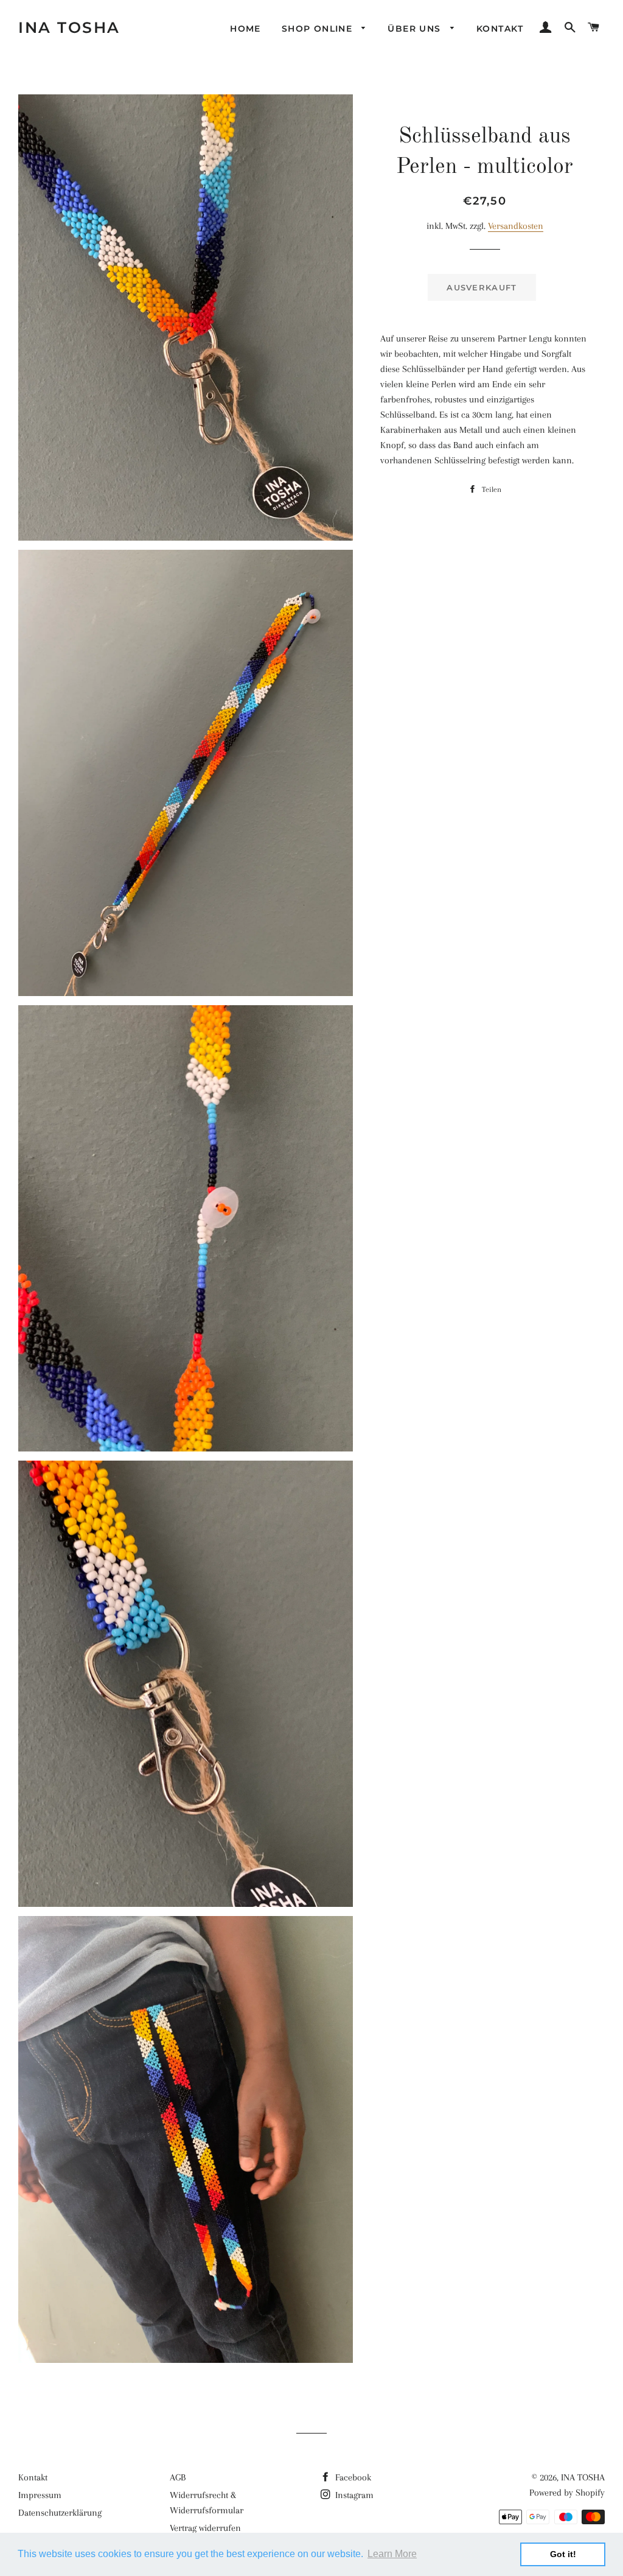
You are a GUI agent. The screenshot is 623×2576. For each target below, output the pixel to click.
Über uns (416, 29)
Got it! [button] (563, 2554)
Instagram (353, 2495)
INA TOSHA (69, 27)
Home (245, 29)
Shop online (319, 29)
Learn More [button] (392, 2554)
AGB (178, 2477)
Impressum (40, 2495)
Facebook (352, 2477)
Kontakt (500, 29)
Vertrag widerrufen (205, 2528)
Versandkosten (516, 226)
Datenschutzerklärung (60, 2513)
